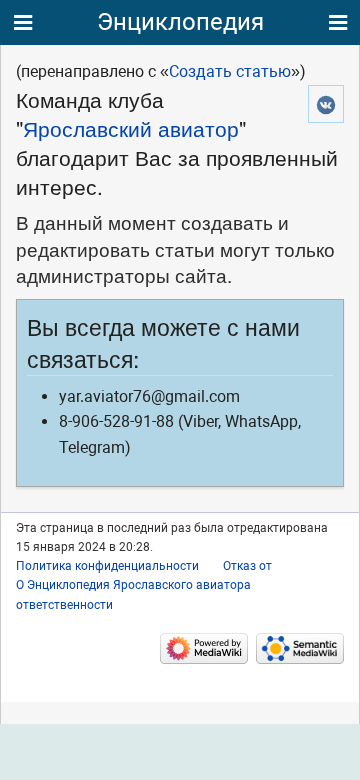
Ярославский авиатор (131, 128)
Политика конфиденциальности (107, 566)
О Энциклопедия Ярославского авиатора (133, 585)
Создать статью (230, 71)
